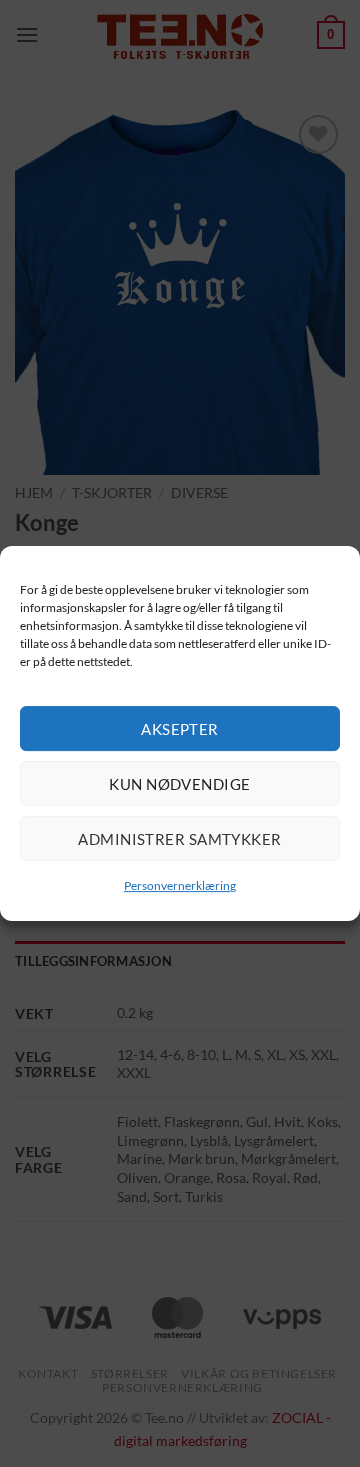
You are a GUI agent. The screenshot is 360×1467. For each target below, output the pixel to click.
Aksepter (180, 729)
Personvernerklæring (180, 885)
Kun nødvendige (179, 784)
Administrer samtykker (179, 839)
